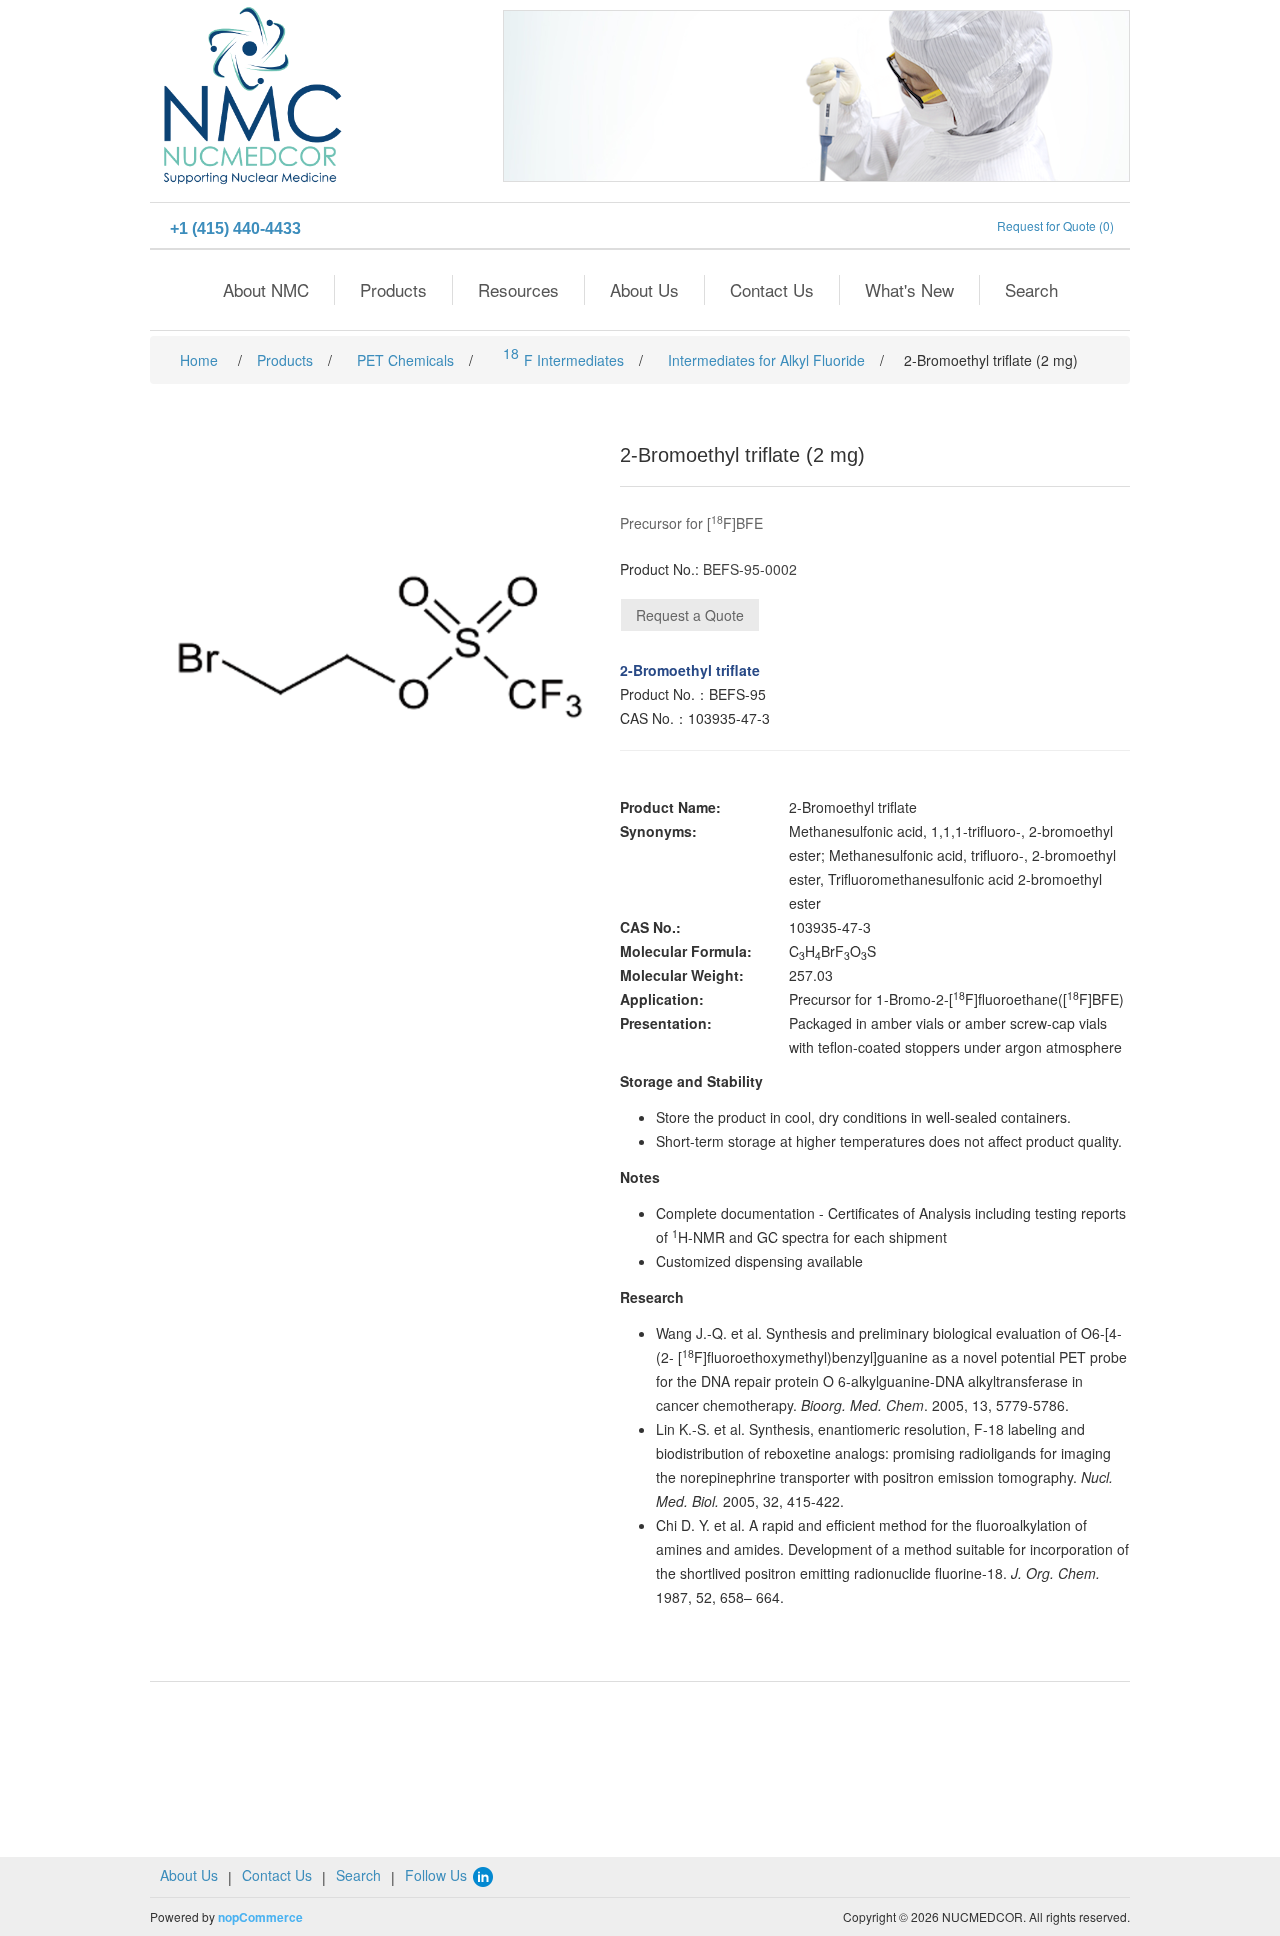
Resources (518, 289)
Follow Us (438, 1875)
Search (1031, 289)
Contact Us (772, 289)
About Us (644, 289)
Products (393, 289)
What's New (909, 289)
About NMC (266, 289)
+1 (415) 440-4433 (235, 228)
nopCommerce (260, 1917)
